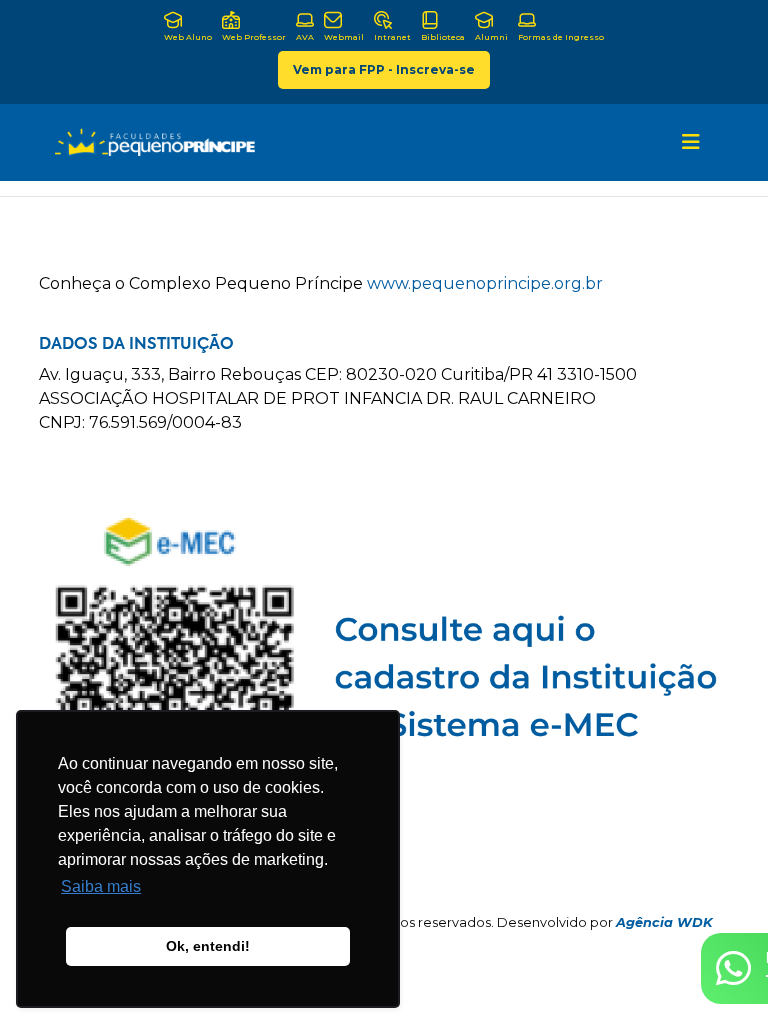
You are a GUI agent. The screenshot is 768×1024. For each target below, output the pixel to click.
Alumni (491, 37)
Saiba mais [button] (101, 886)
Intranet (392, 37)
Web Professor (254, 37)
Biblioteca (443, 37)
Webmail (344, 37)
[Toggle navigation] (691, 142)
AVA (305, 37)
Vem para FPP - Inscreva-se (384, 69)
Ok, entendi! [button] (208, 946)
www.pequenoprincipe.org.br (485, 283)
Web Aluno (188, 37)
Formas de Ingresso (561, 37)
